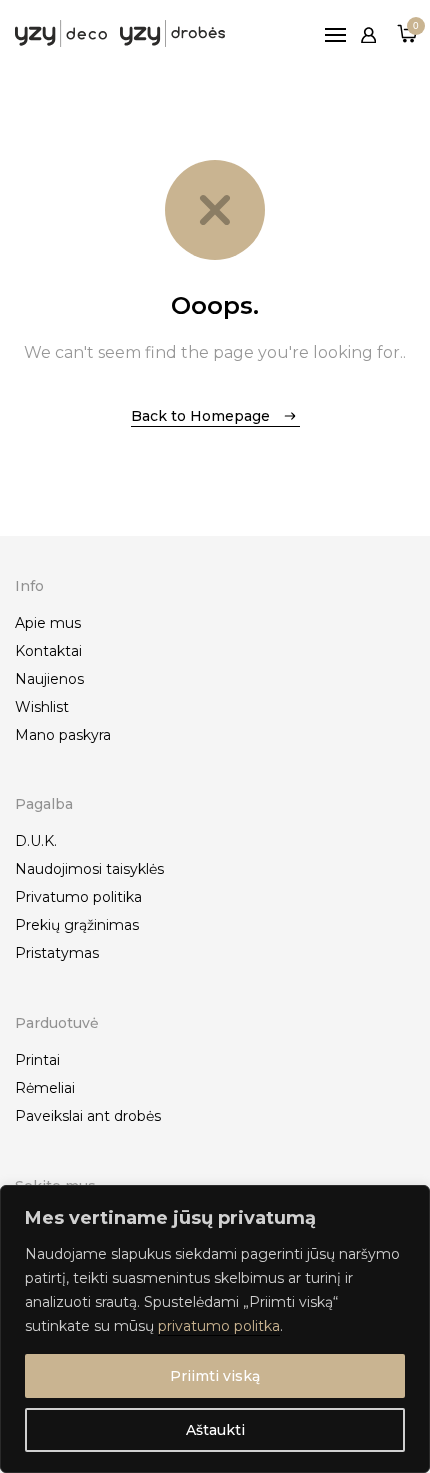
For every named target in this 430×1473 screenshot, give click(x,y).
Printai (37, 1060)
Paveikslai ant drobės (88, 1116)
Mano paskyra (63, 735)
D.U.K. (36, 841)
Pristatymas (57, 953)
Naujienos (49, 679)
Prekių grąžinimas (77, 925)
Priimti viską (215, 1376)
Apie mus (48, 623)
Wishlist (42, 707)
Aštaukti (215, 1430)
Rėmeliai (45, 1088)
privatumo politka (219, 1326)
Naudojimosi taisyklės (89, 869)
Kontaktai (48, 651)
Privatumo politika (78, 897)
